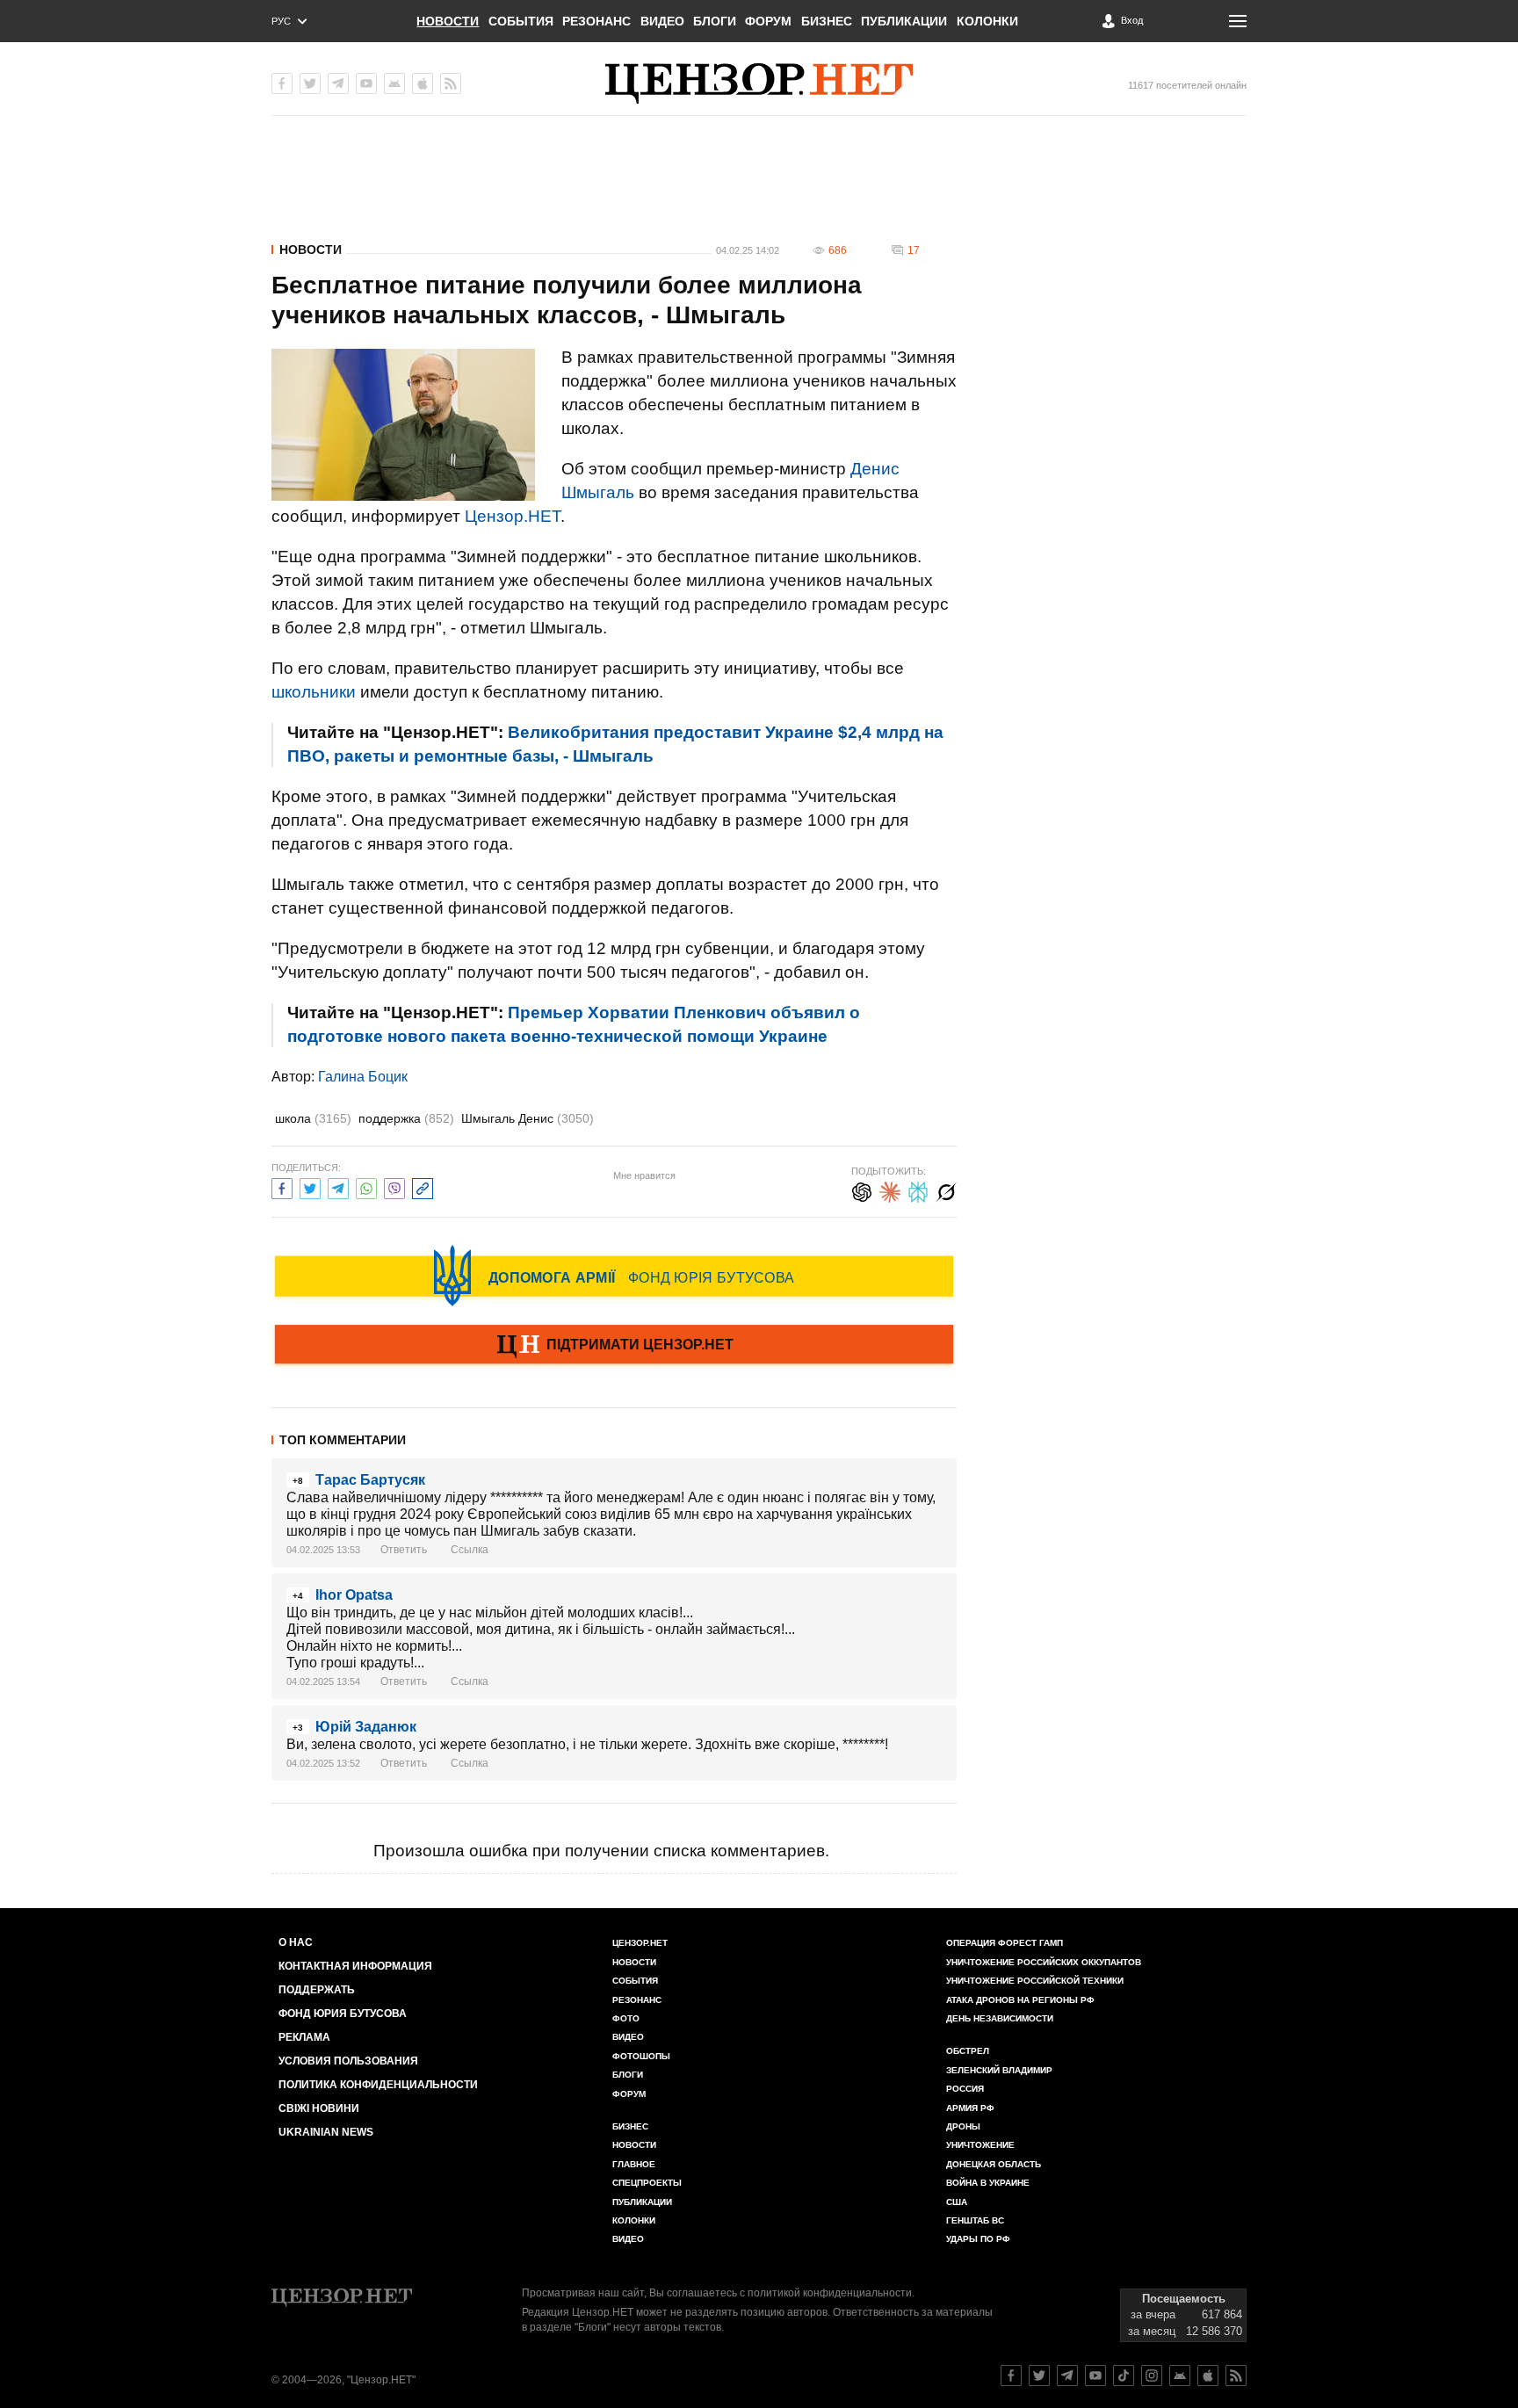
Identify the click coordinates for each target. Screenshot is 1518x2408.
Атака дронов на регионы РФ (1020, 2000)
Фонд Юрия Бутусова (343, 2014)
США (957, 2202)
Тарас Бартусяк (370, 1480)
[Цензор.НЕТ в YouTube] (366, 83)
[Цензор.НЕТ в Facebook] (282, 83)
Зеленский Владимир (999, 2070)
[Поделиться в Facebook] (282, 1186)
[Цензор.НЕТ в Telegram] (338, 83)
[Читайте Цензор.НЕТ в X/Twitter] (1039, 2375)
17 (914, 250)
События (521, 21)
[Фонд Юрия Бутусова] (614, 1276)
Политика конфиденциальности (378, 2085)
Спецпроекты (647, 2183)
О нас (296, 1942)
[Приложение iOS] (423, 83)
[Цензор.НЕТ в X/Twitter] (310, 83)
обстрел (968, 2051)
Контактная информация (355, 1966)
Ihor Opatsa (354, 1595)
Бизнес (827, 21)
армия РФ (970, 2108)
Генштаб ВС (975, 2220)
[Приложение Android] (394, 83)
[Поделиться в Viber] (394, 1186)
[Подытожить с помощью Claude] (890, 1190)
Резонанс (596, 21)
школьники (314, 692)
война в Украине (988, 2183)
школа (313, 1118)
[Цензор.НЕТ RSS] (451, 83)
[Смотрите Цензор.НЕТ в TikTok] (1124, 2375)
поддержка (406, 1118)
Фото (626, 2018)
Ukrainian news (326, 2132)
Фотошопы (641, 2056)
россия (965, 2089)
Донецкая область (994, 2164)
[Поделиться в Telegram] (338, 1186)
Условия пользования (348, 2061)
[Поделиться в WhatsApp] (366, 1186)
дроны (963, 2126)
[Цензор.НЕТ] (759, 83)
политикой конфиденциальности (830, 2293)
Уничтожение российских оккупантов (1044, 1962)
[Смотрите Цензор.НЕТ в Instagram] (1152, 2375)
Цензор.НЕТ (513, 516)
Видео (662, 21)
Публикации (904, 21)
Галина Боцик (363, 1077)
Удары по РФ (978, 2239)
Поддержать (317, 1990)
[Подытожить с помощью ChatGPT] (862, 1190)
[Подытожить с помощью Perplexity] (918, 1190)
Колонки (987, 21)
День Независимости (1000, 2018)
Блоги (715, 21)
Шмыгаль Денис (528, 1118)
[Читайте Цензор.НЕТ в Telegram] (1067, 2375)
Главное (634, 2164)
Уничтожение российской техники (1035, 1981)
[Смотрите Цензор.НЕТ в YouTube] (1095, 2375)
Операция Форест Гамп (1005, 1943)
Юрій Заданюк (366, 1727)
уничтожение (980, 2145)
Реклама (304, 2037)
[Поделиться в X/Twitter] (310, 1186)
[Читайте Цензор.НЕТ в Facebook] (1011, 2375)
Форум (768, 21)
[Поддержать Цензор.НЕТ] (614, 1346)
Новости (448, 21)
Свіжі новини (319, 2108)
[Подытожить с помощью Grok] (946, 1190)
